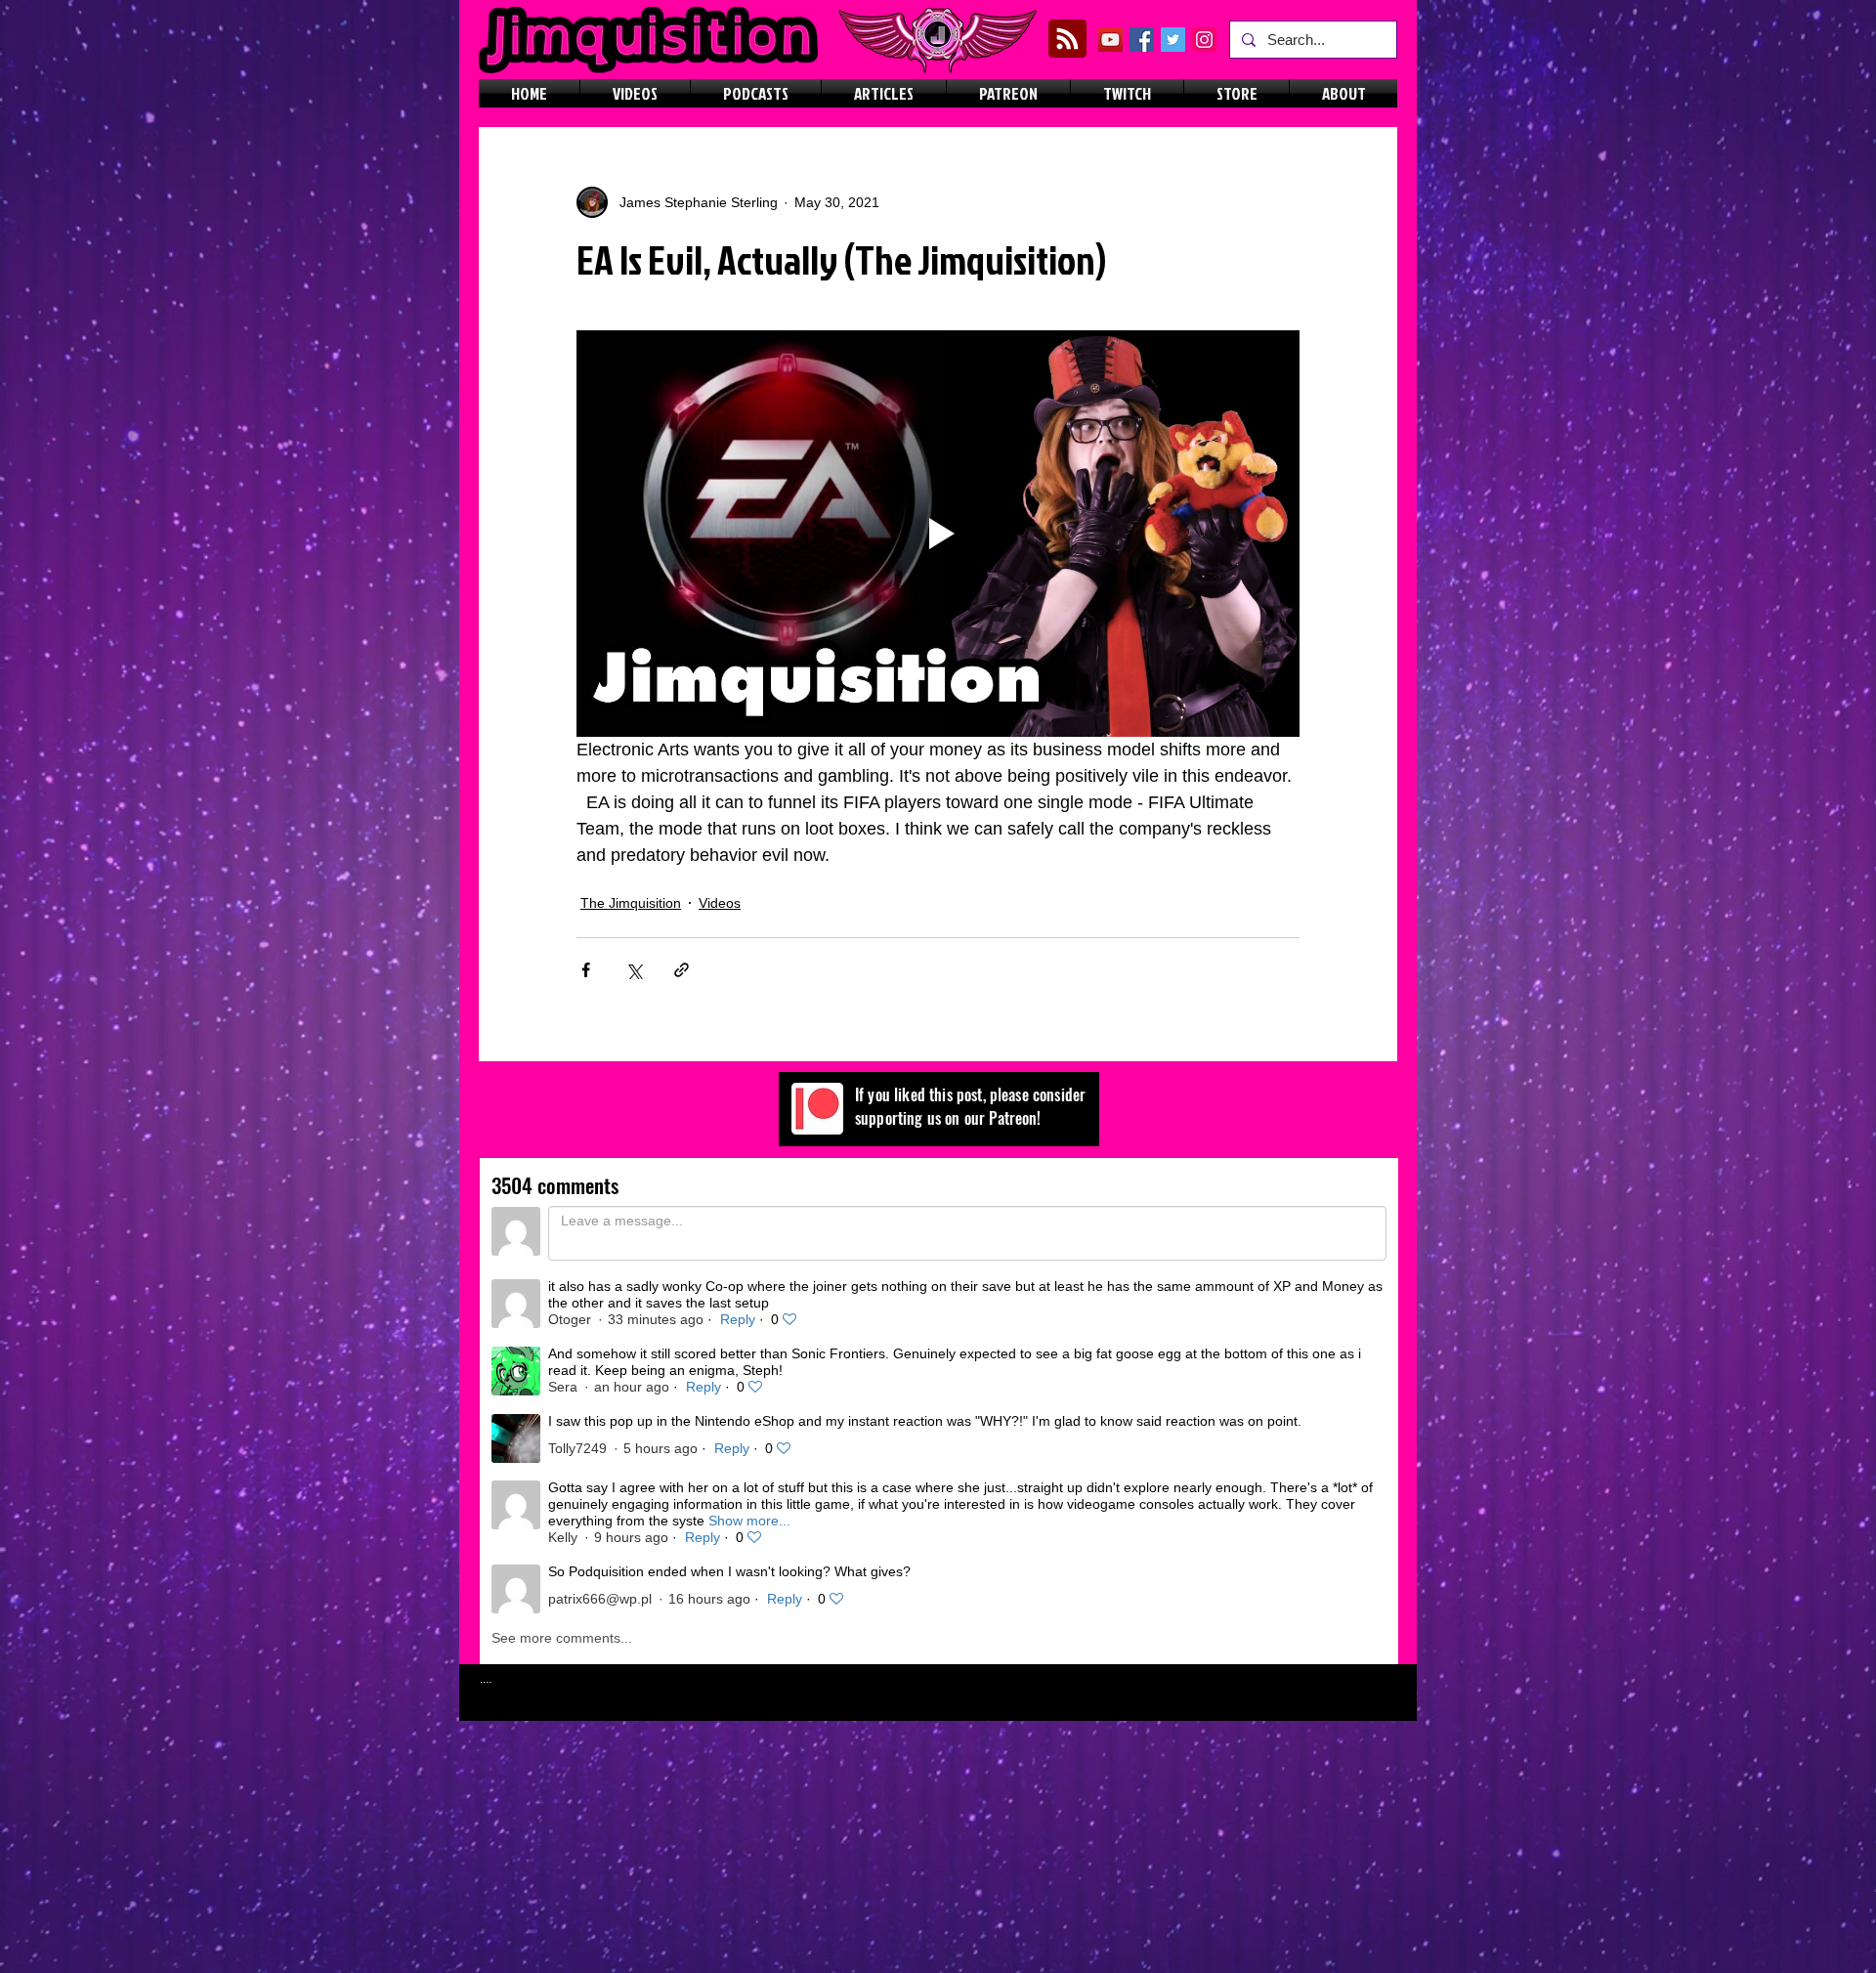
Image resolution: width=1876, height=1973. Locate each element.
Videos (720, 903)
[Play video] (938, 534)
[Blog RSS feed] (1067, 40)
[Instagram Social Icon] (1204, 40)
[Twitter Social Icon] (1173, 40)
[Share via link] (682, 970)
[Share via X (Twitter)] (634, 970)
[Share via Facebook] (586, 970)
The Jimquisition (631, 903)
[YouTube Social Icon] (1110, 40)
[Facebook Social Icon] (1142, 40)
